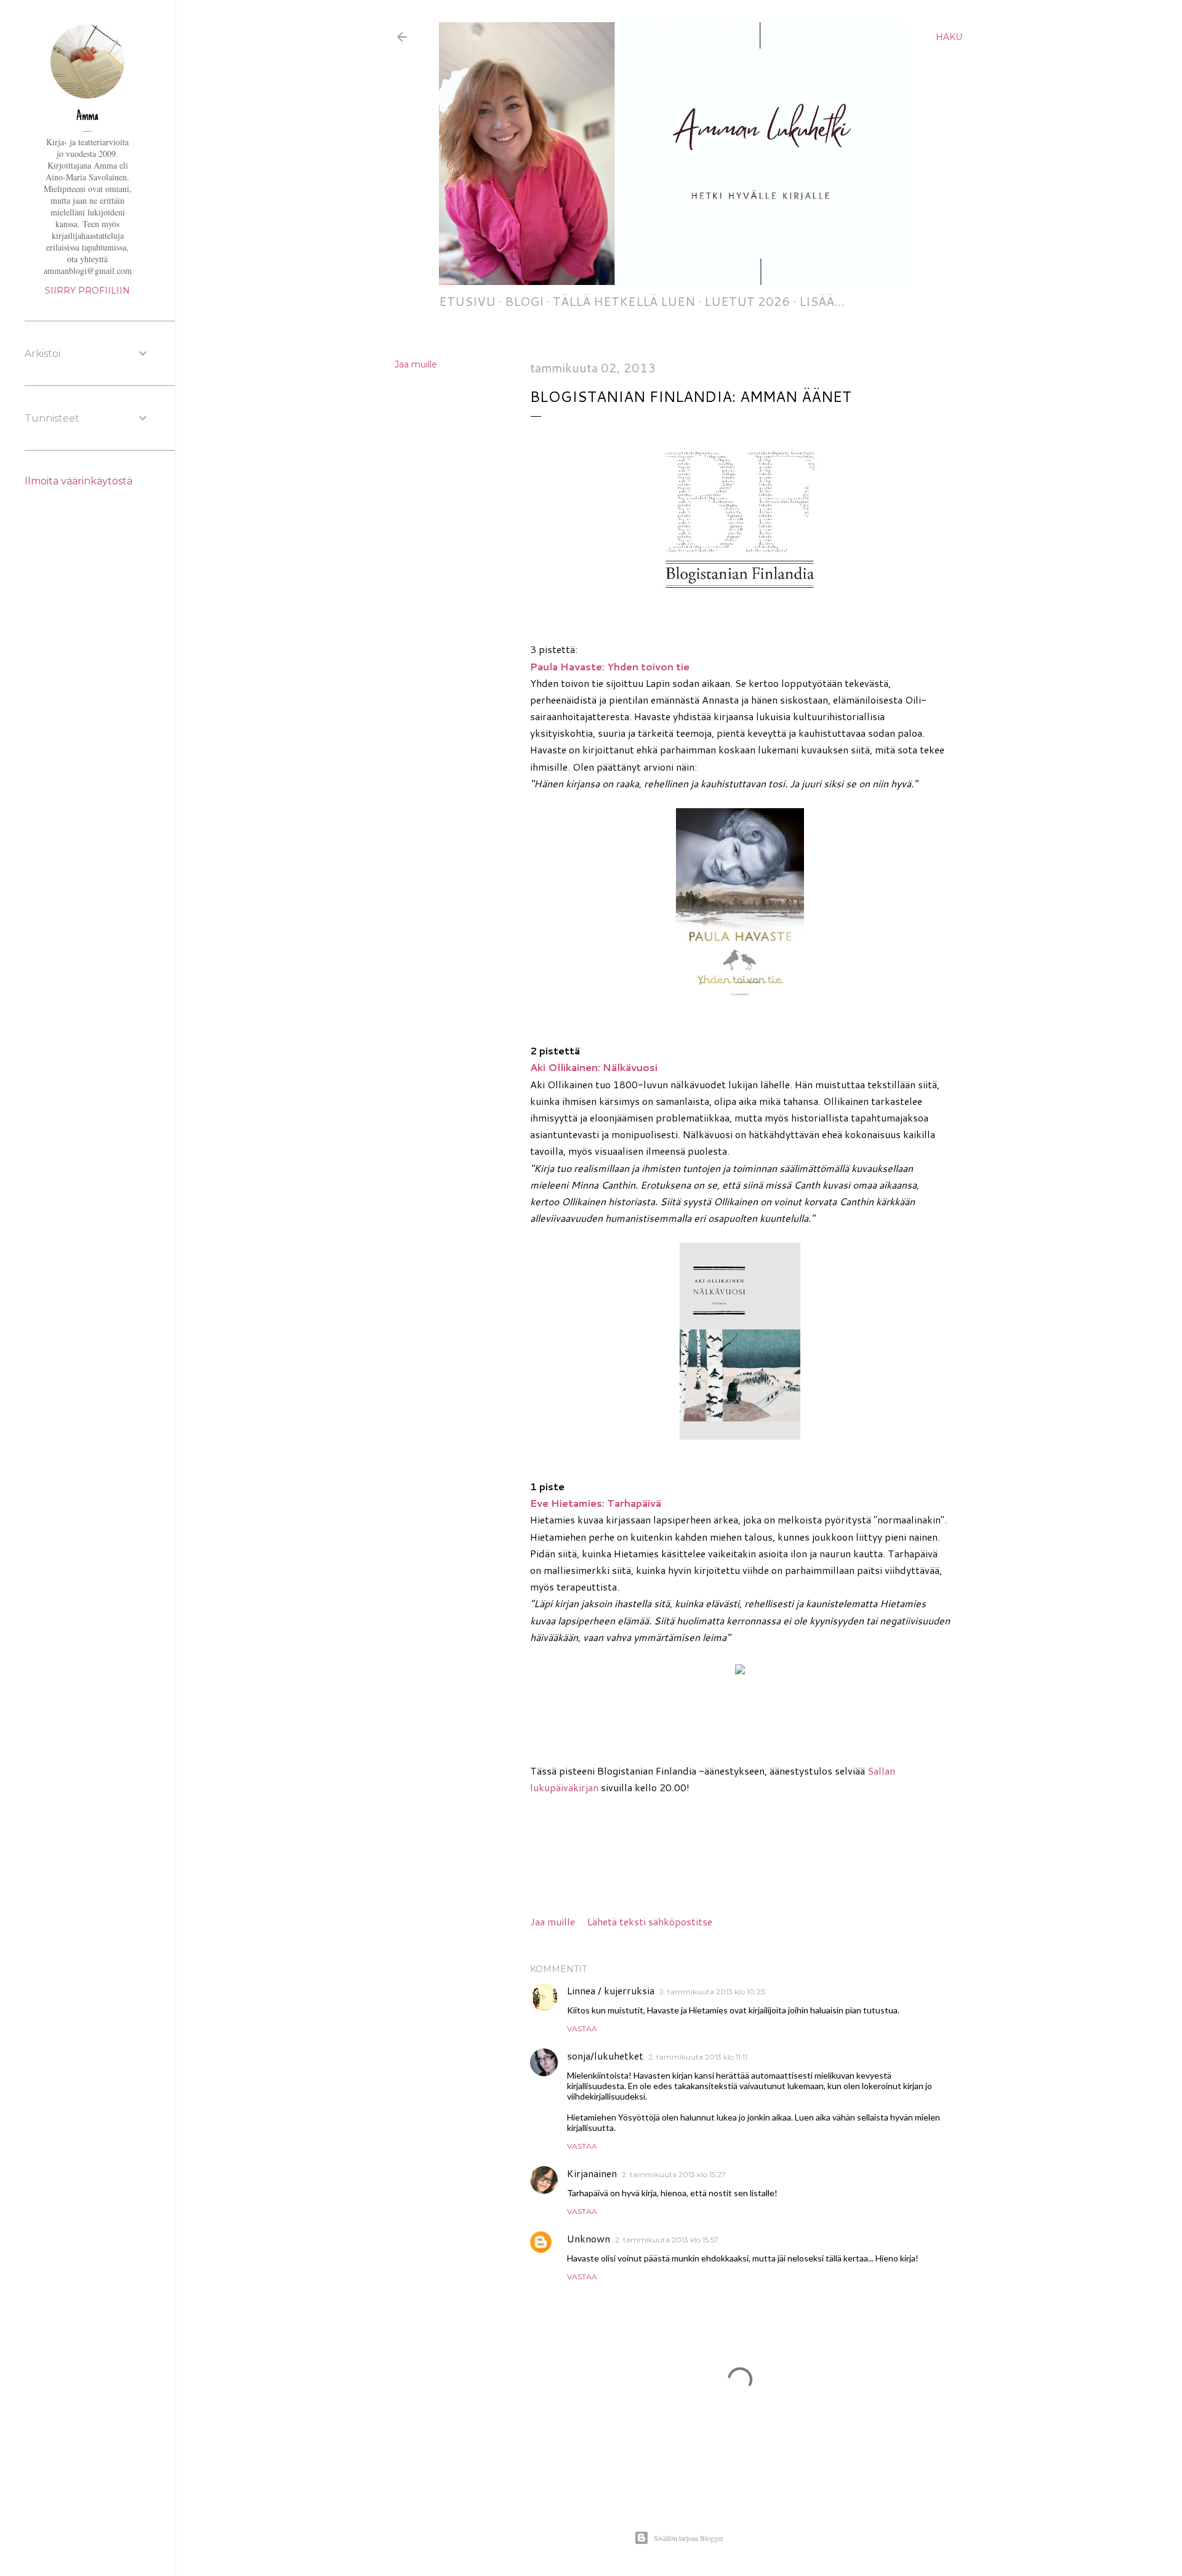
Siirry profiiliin (87, 291)
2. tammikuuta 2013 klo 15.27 (674, 2174)
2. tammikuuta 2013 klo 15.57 (667, 2240)
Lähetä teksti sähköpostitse (650, 1921)
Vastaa (582, 2028)
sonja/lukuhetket (605, 2056)
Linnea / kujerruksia (611, 1990)
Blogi (524, 301)
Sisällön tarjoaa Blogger (689, 2538)
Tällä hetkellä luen (624, 301)
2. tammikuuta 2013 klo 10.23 (712, 1992)
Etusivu (467, 301)
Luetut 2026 (747, 301)
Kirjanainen (592, 2173)
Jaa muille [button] (416, 364)
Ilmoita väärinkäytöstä (78, 481)
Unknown (589, 2238)
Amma (87, 117)
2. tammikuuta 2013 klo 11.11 (698, 2057)
